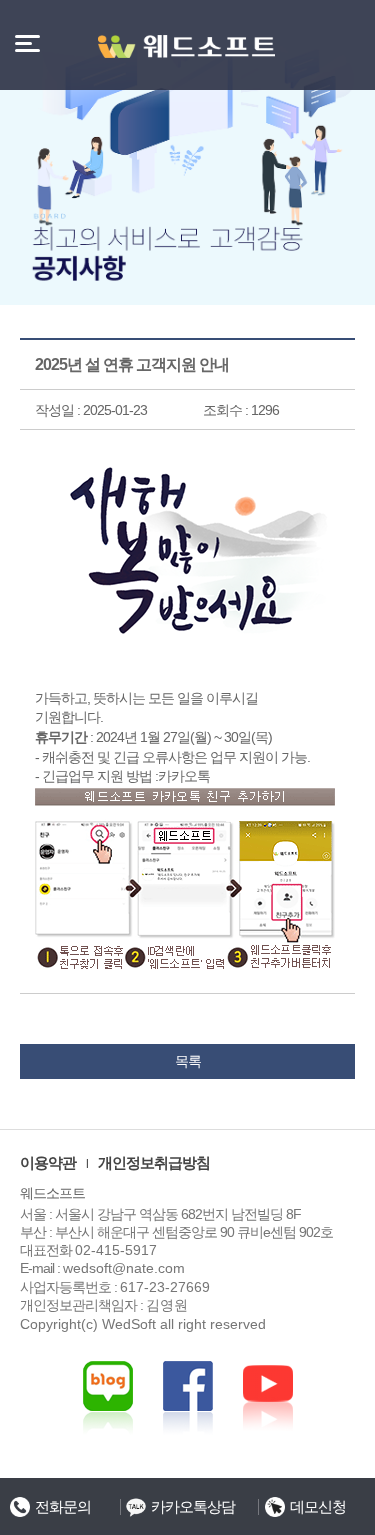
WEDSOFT (188, 46)
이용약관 (48, 1162)
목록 (188, 1061)
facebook (268, 1398)
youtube (188, 1398)
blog (108, 1398)
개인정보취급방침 (154, 1162)
